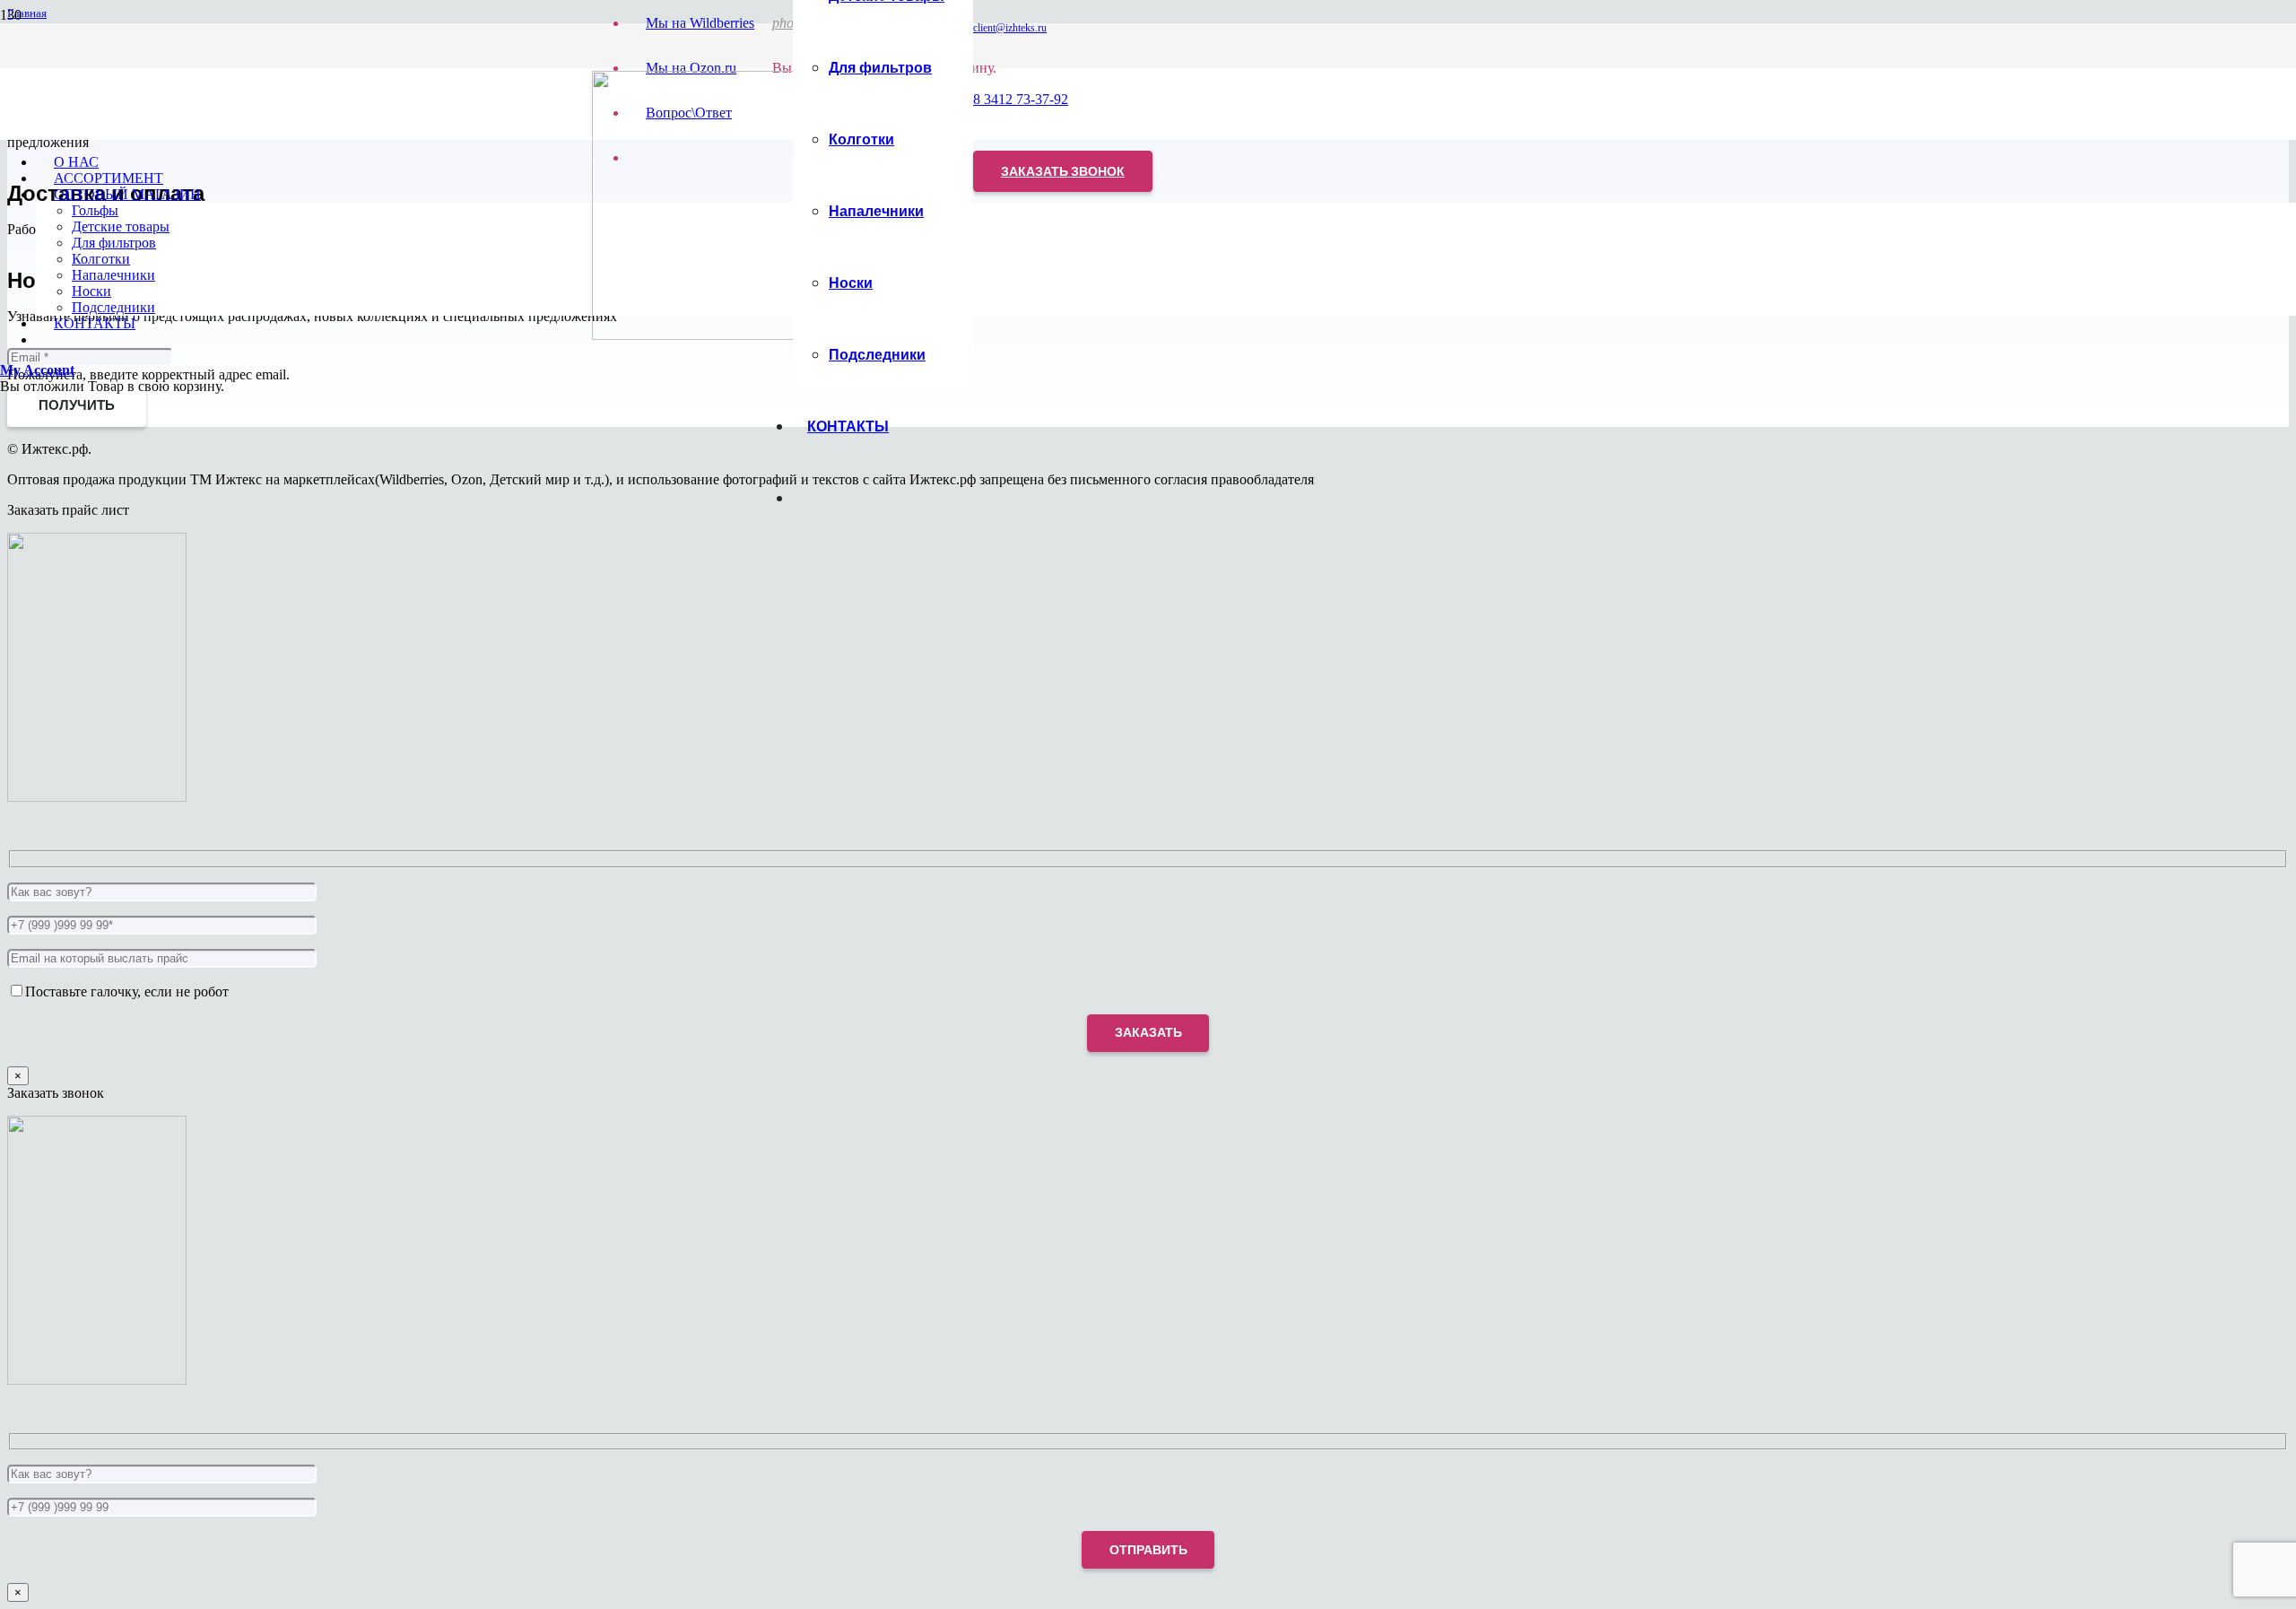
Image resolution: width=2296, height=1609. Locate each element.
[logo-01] (726, 335)
